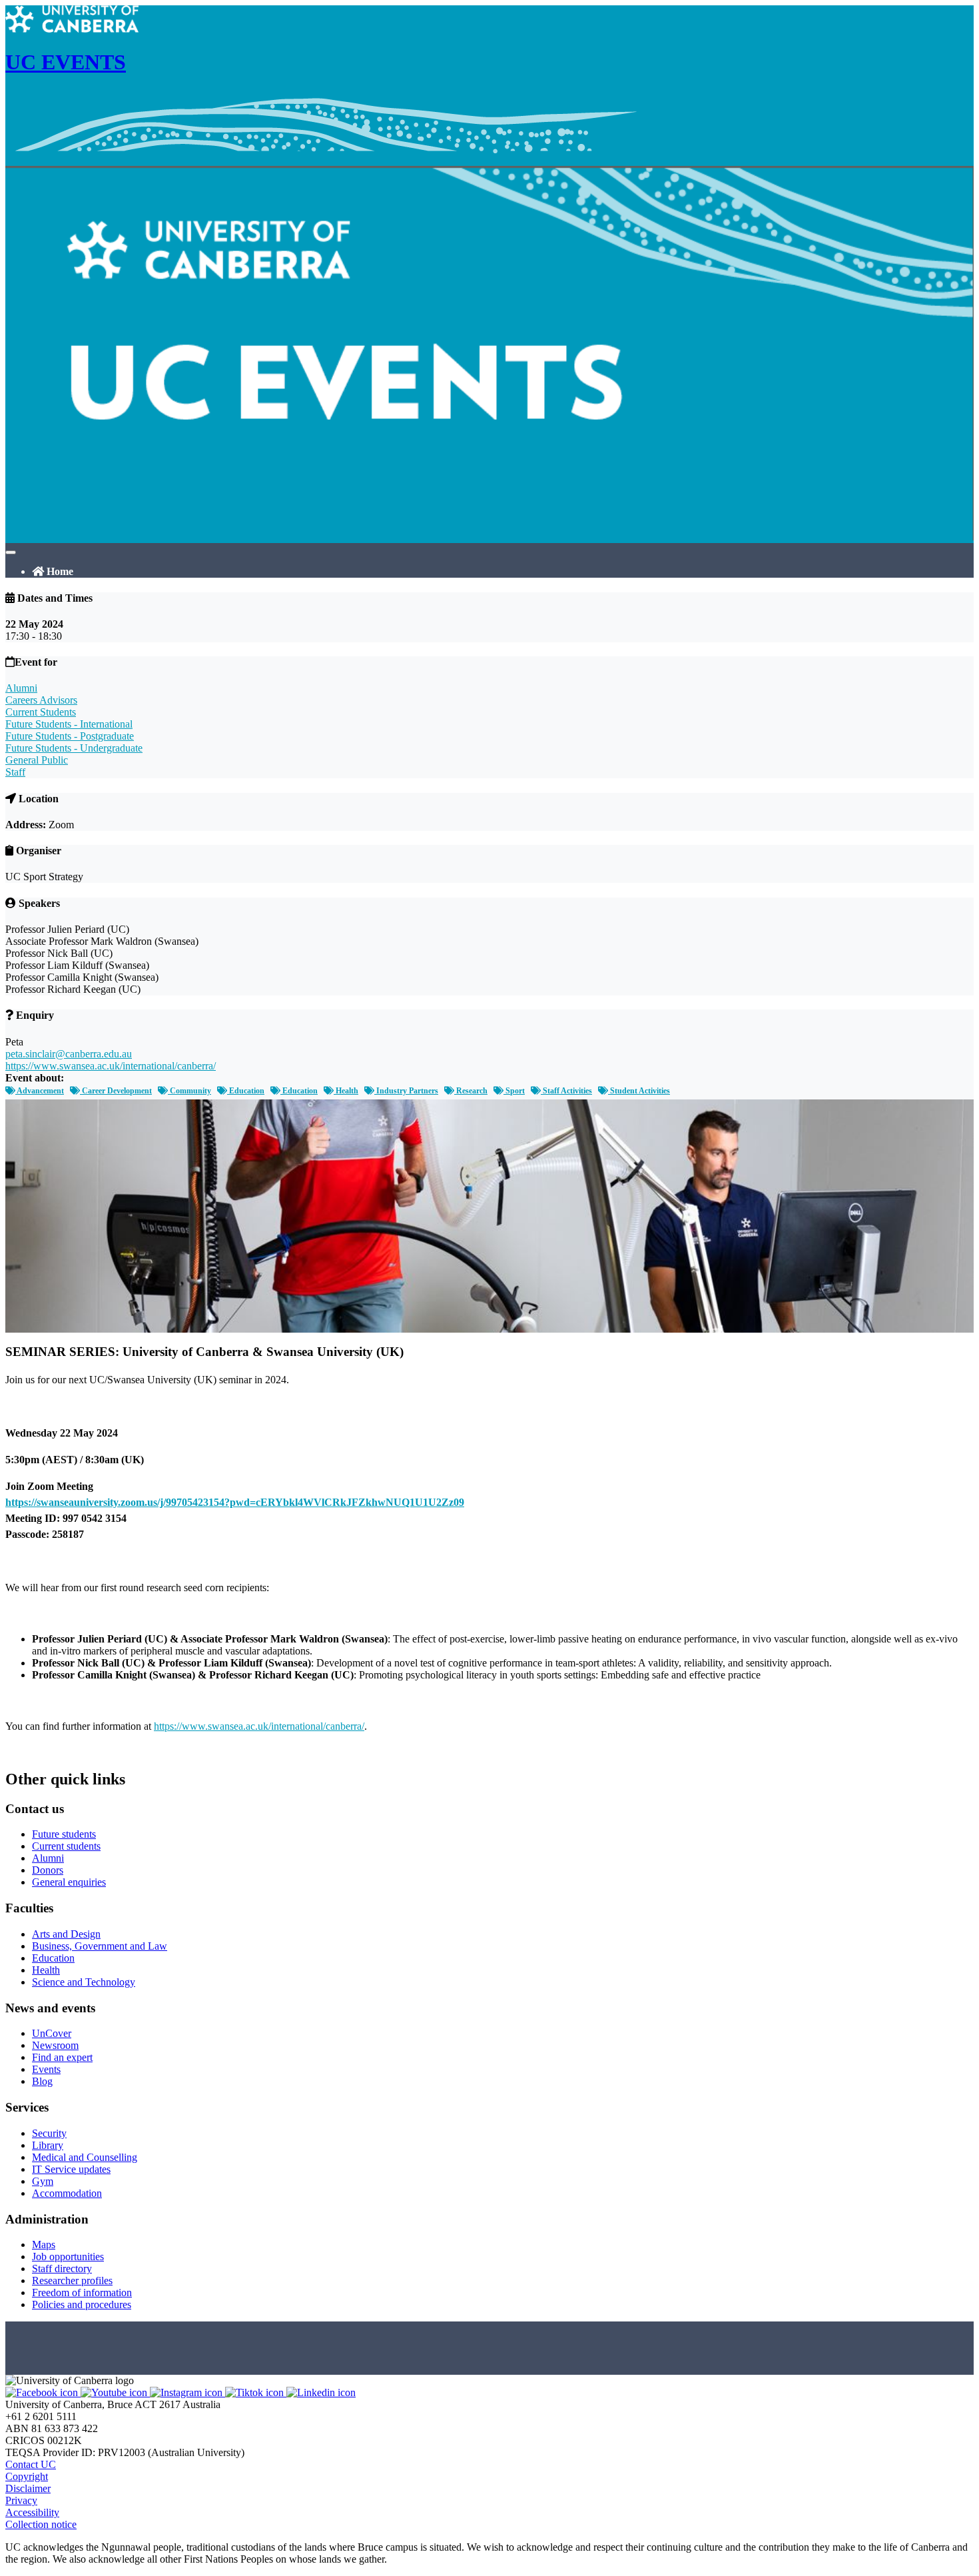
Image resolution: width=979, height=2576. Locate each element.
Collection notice (41, 2524)
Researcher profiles (72, 2280)
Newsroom (55, 2045)
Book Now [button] (29, 1751)
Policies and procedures (82, 2304)
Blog (42, 2081)
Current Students (41, 712)
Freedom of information (82, 2292)
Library (48, 2145)
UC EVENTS (66, 62)
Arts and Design (66, 1934)
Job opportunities (68, 2256)
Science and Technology (84, 1982)
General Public (37, 760)
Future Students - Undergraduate (74, 748)
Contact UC (31, 2464)
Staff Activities (566, 1091)
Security (49, 2133)
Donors (48, 1870)
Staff (15, 772)
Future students (64, 1834)
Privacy (21, 2500)
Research (471, 1091)
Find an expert (62, 2057)
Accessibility (32, 2512)
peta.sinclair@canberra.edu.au (69, 1054)
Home (59, 571)
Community (189, 1091)
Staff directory (62, 2268)
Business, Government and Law (100, 1946)
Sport (514, 1091)
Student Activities (639, 1091)
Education (246, 1091)
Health (346, 1091)
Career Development (116, 1091)
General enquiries (69, 1882)
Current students (66, 1846)
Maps (44, 2245)
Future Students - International (69, 724)
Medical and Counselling (85, 2157)
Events (46, 2069)
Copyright (27, 2476)
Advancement (40, 1091)
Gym (43, 2181)
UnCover (52, 2033)
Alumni (21, 688)
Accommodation (67, 2193)
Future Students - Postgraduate (70, 736)
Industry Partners (406, 1091)
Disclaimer (28, 2488)
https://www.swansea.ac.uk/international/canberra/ (111, 1066)
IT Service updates (71, 2169)
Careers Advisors (41, 700)
